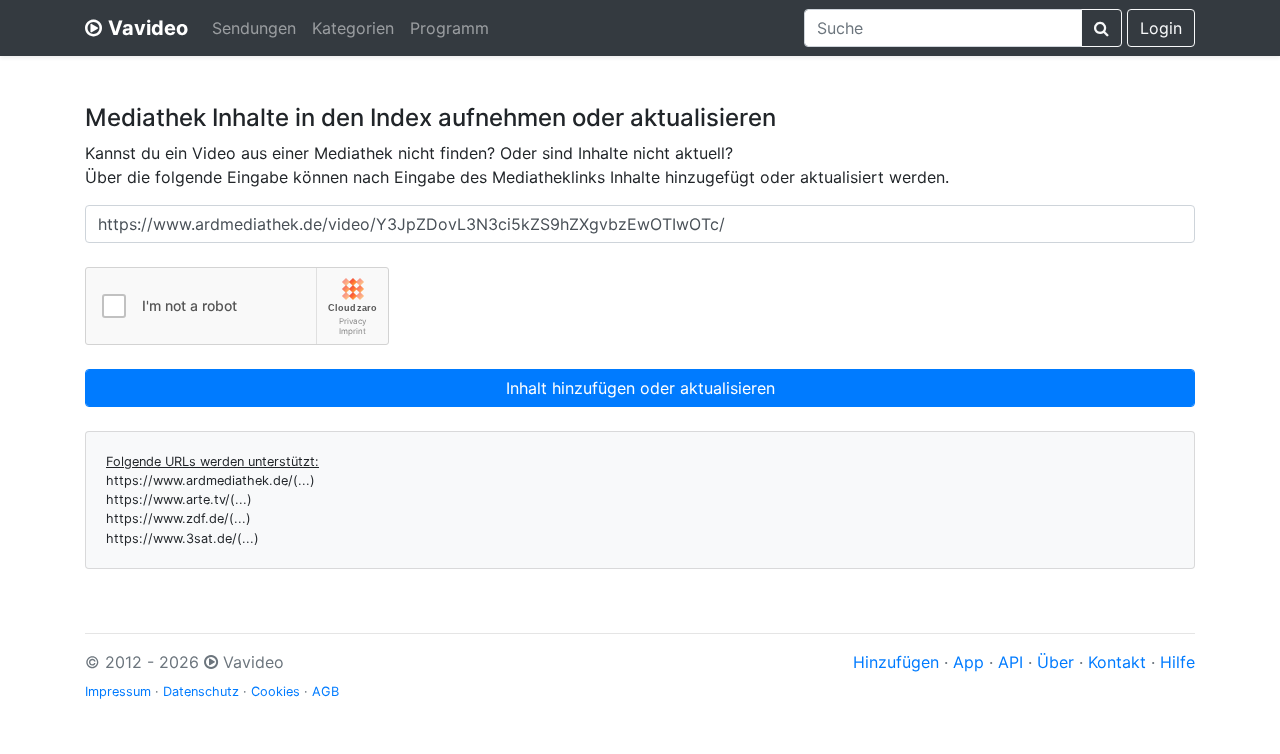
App (968, 662)
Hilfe (1177, 662)
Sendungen (254, 28)
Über (1055, 662)
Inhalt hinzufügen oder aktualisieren (640, 388)
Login (1161, 28)
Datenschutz (201, 691)
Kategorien (353, 28)
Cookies (275, 691)
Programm (449, 28)
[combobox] (943, 28)
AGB (325, 691)
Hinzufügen (896, 662)
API (1010, 662)
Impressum (118, 691)
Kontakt (1117, 662)
